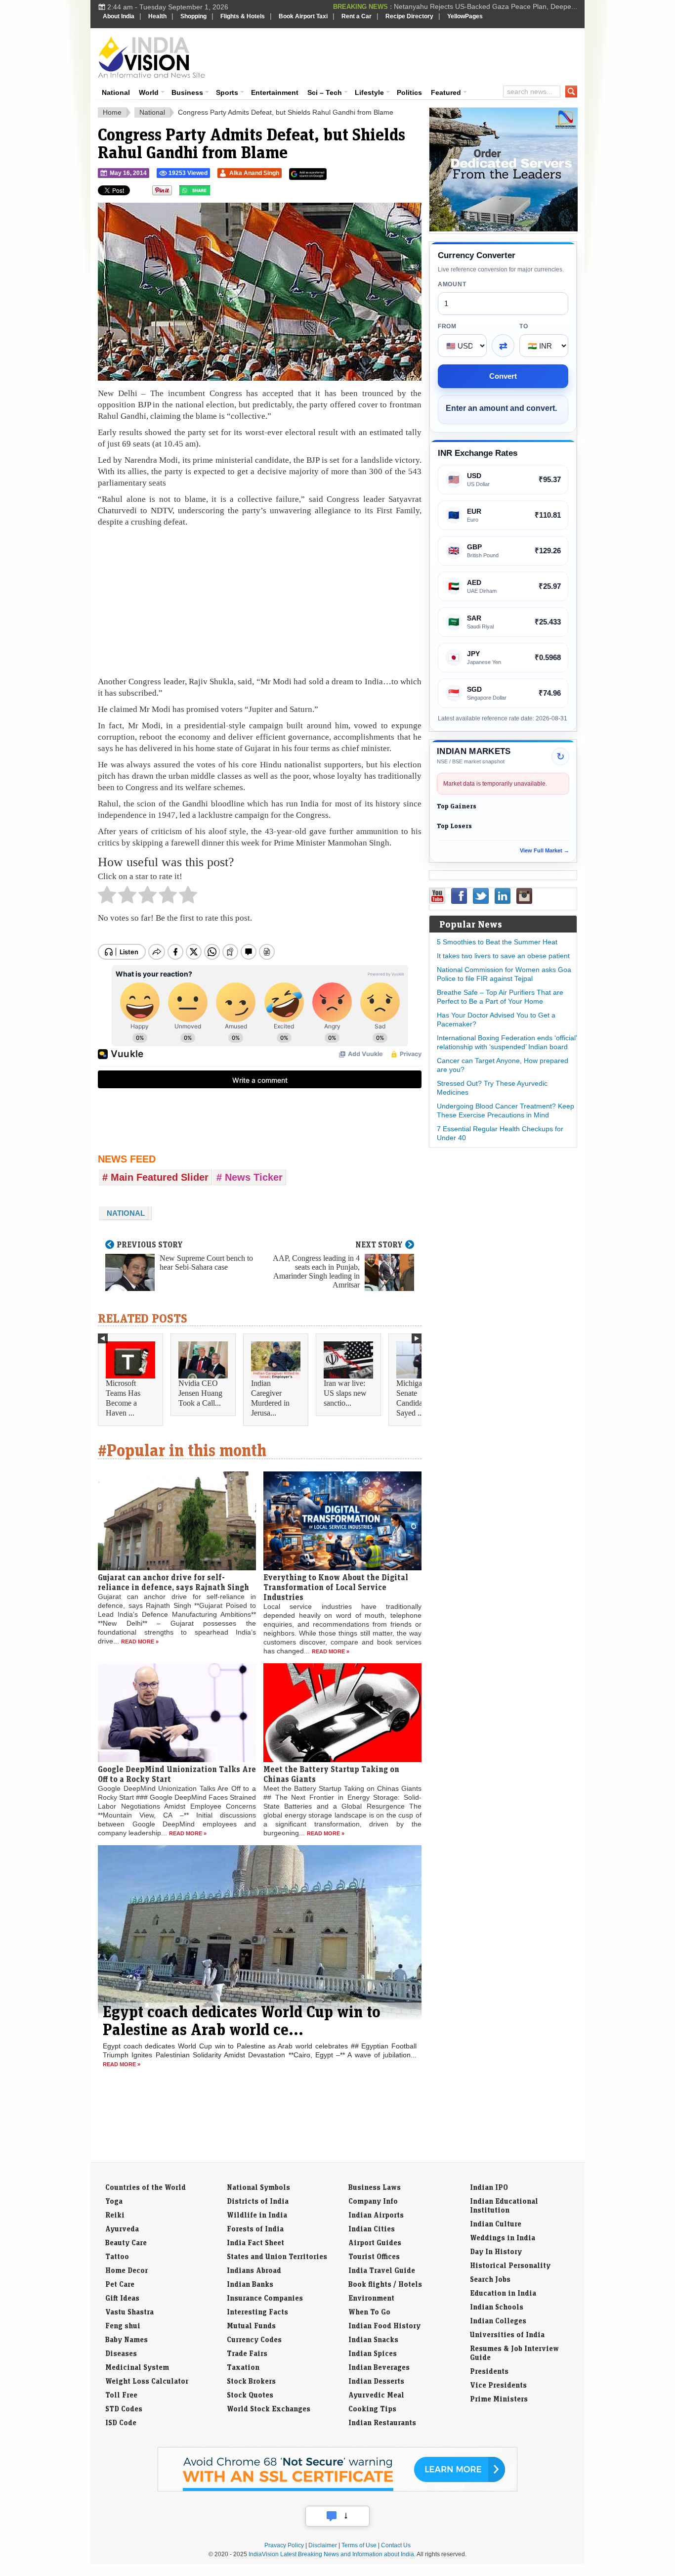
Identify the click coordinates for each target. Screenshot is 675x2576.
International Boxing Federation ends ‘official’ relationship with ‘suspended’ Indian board (507, 1042)
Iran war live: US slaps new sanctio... (345, 1393)
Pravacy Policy (284, 2545)
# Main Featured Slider (155, 1177)
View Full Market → (545, 850)
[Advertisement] (405, 55)
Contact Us (396, 2545)
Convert (503, 376)
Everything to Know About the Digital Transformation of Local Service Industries (336, 1587)
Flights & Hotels (243, 16)
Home (112, 112)
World (149, 92)
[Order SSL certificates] (337, 2489)
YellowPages (465, 16)
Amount (452, 284)
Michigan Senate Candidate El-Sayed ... (418, 1398)
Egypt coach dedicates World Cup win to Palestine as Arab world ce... (242, 2020)
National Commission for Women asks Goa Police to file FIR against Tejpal (504, 974)
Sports (227, 92)
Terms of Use (359, 2545)
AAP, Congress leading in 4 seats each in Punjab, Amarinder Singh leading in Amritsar (316, 1271)
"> (214, 193)
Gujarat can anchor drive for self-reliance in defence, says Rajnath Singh (173, 1582)
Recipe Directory (409, 16)
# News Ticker (250, 1177)
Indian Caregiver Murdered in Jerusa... (270, 1398)
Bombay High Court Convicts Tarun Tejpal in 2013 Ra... (491, 7)
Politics (409, 92)
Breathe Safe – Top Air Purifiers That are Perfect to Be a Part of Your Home (500, 997)
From (447, 326)
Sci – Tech (325, 92)
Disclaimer (323, 2545)
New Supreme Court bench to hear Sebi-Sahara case (206, 1263)
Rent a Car (357, 16)
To (524, 326)
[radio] (107, 897)
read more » (140, 1642)
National (116, 92)
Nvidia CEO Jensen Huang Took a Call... (200, 1393)
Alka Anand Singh (254, 173)
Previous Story (150, 1244)
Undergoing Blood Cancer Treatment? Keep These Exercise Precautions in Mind (506, 1110)
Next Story (379, 1244)
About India (119, 16)
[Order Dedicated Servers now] (504, 229)
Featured (446, 92)
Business (187, 92)
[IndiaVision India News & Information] (151, 57)
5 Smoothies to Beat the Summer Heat (497, 942)
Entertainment (275, 92)
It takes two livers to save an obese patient (503, 956)
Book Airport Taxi (303, 16)
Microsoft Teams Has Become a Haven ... (123, 1398)
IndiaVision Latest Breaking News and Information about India (331, 2554)
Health (157, 16)
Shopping (193, 16)
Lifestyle (369, 92)
